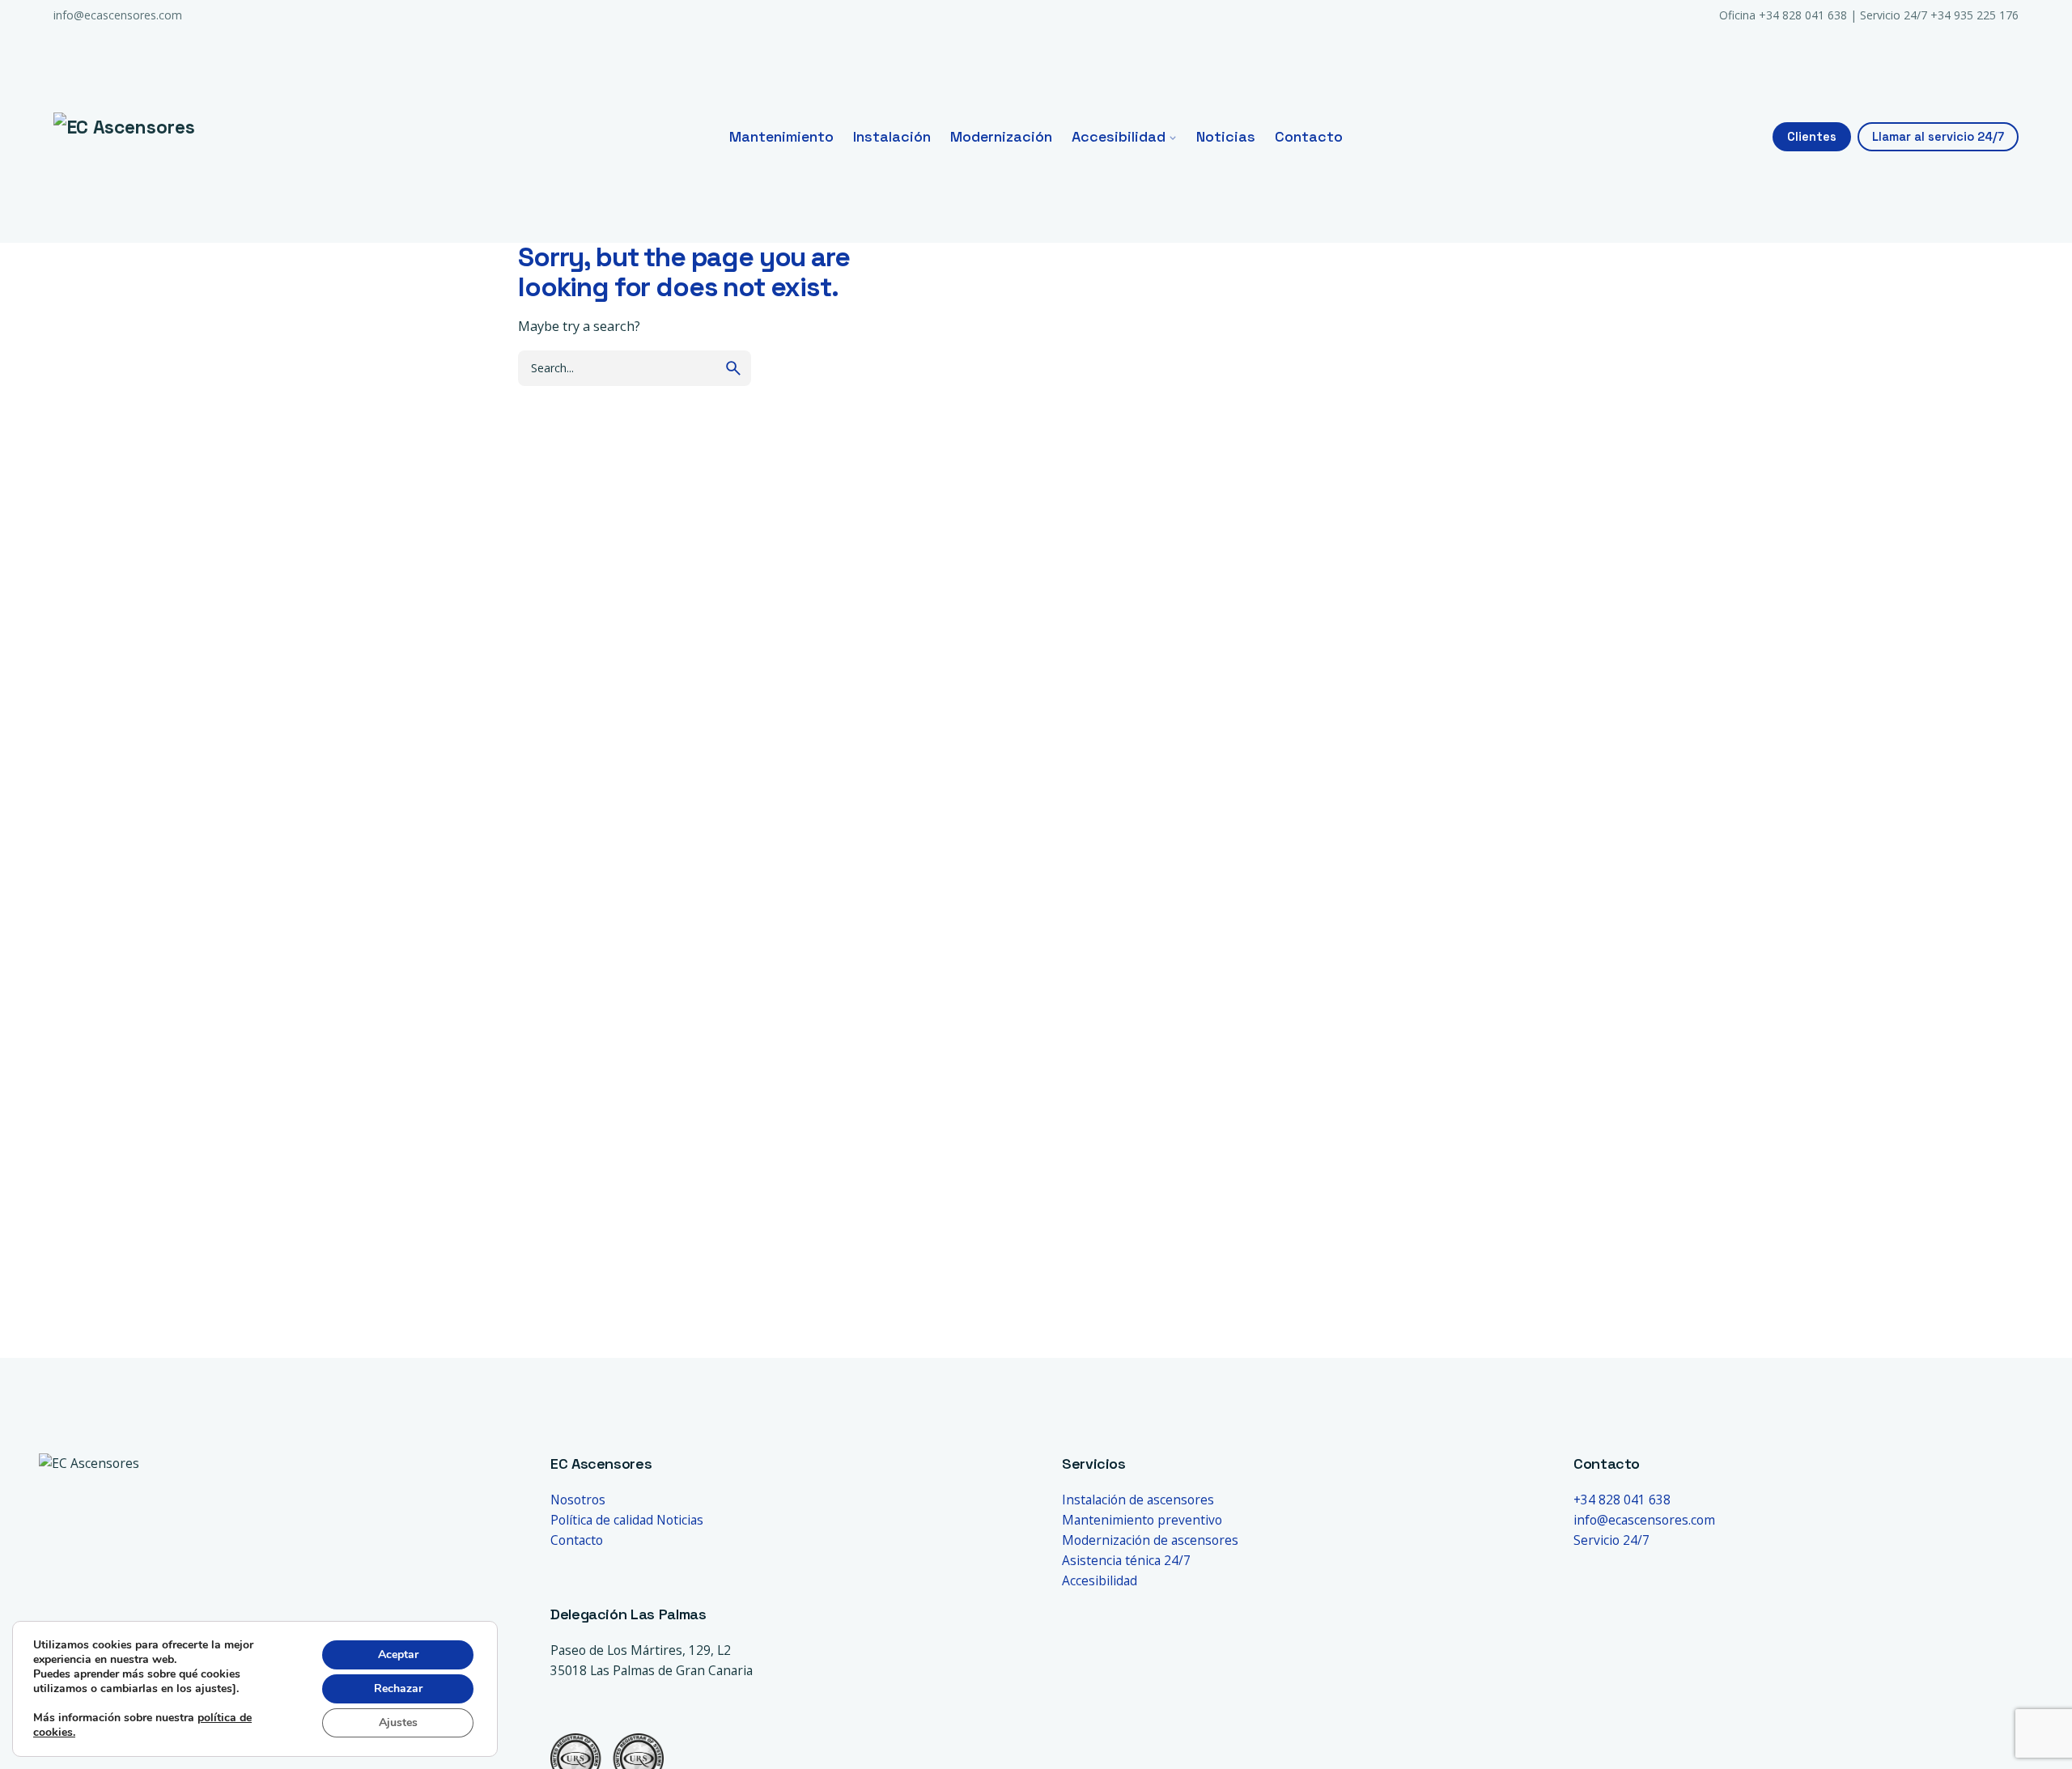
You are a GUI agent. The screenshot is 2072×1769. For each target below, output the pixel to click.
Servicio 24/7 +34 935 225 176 (1939, 15)
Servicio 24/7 (1611, 1540)
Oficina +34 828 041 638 (1783, 15)
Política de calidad (602, 1520)
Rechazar (398, 1688)
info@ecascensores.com (118, 15)
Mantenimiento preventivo (1142, 1520)
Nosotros (578, 1500)
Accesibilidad (1100, 1580)
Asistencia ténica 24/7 (1126, 1560)
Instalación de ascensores (1138, 1500)
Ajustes (398, 1722)
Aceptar (398, 1654)
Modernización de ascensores (1150, 1540)
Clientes (1812, 136)
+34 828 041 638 (1622, 1500)
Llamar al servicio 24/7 (1938, 136)
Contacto (577, 1540)
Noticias (680, 1520)
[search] (733, 368)
